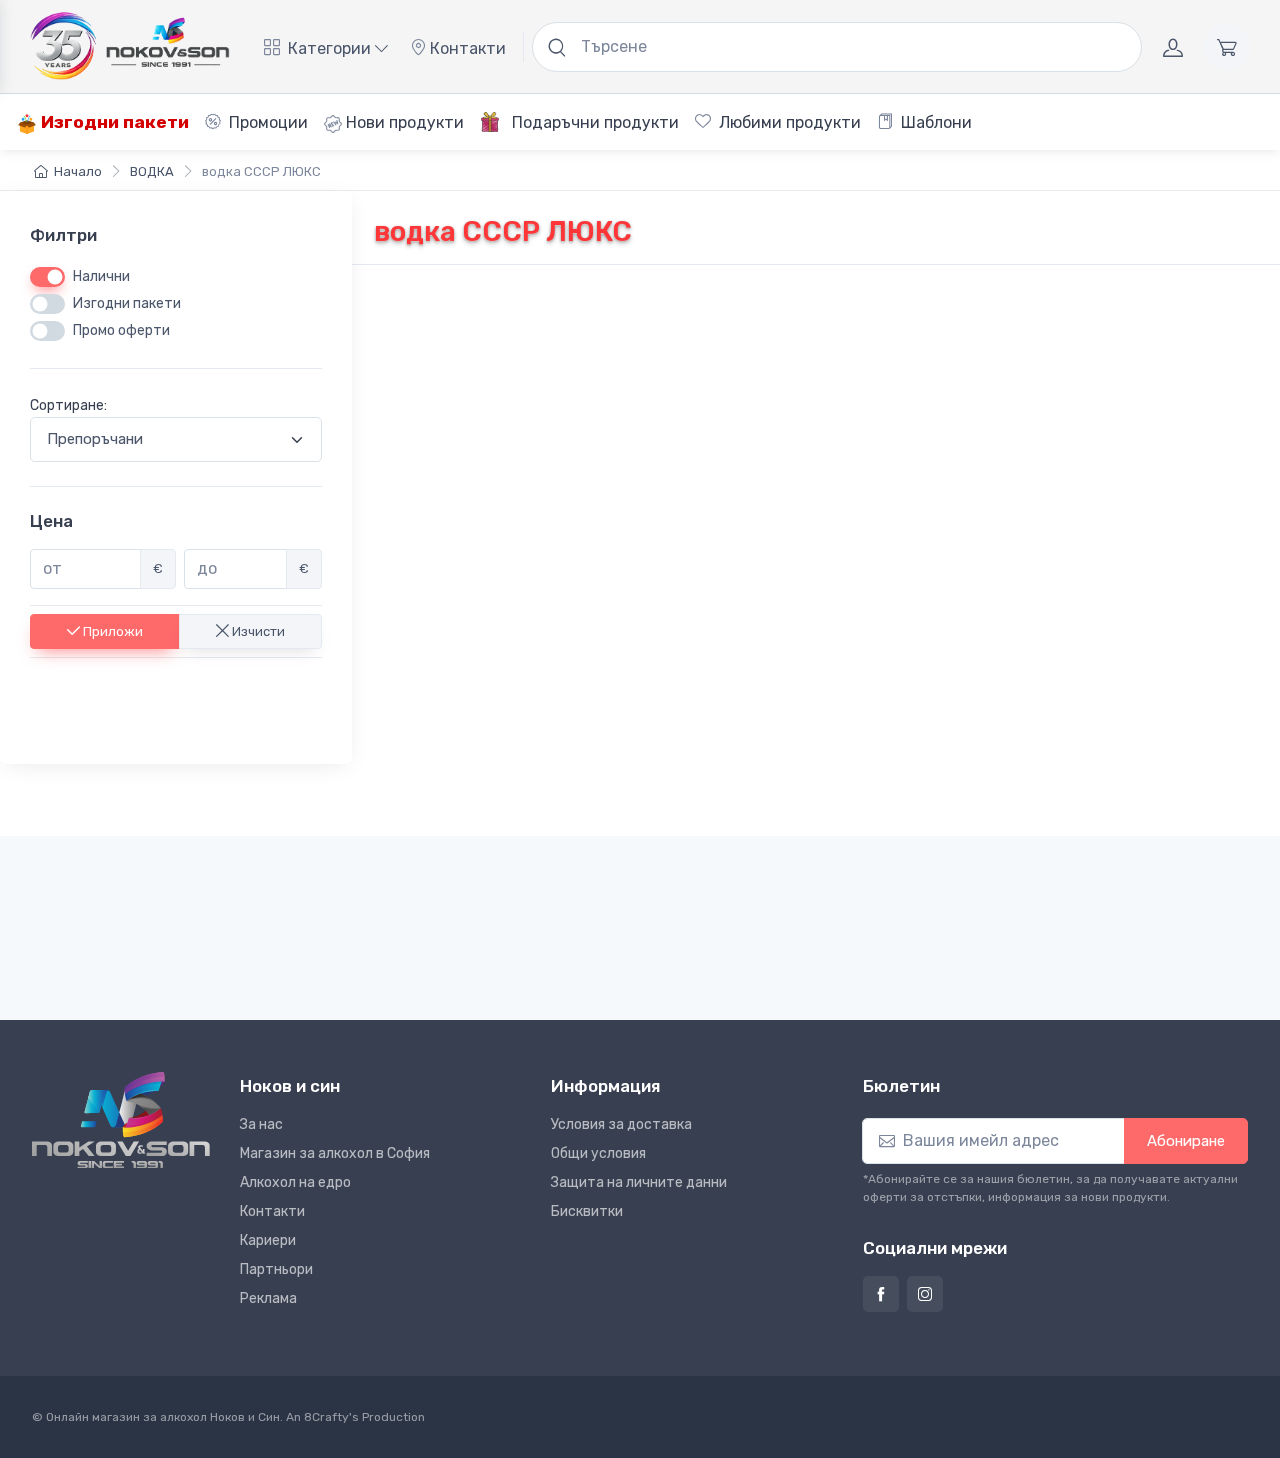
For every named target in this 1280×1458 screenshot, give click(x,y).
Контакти (466, 48)
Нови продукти (403, 122)
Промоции (266, 122)
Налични (101, 276)
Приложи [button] (111, 630)
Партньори (276, 1269)
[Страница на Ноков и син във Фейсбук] (881, 1294)
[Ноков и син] (121, 1120)
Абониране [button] (1186, 1141)
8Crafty (326, 1417)
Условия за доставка (621, 1124)
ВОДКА (152, 171)
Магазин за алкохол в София (335, 1153)
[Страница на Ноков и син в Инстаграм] (925, 1294)
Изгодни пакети (113, 122)
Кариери (268, 1240)
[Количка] (1227, 47)
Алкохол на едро (295, 1182)
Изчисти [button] (257, 630)
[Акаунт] (1173, 47)
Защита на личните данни (639, 1182)
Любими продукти (788, 122)
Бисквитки (587, 1211)
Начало (78, 171)
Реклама (268, 1298)
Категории (329, 48)
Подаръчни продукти (593, 122)
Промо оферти (121, 330)
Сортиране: (68, 405)
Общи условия (598, 1153)
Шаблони (934, 122)
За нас (261, 1124)
